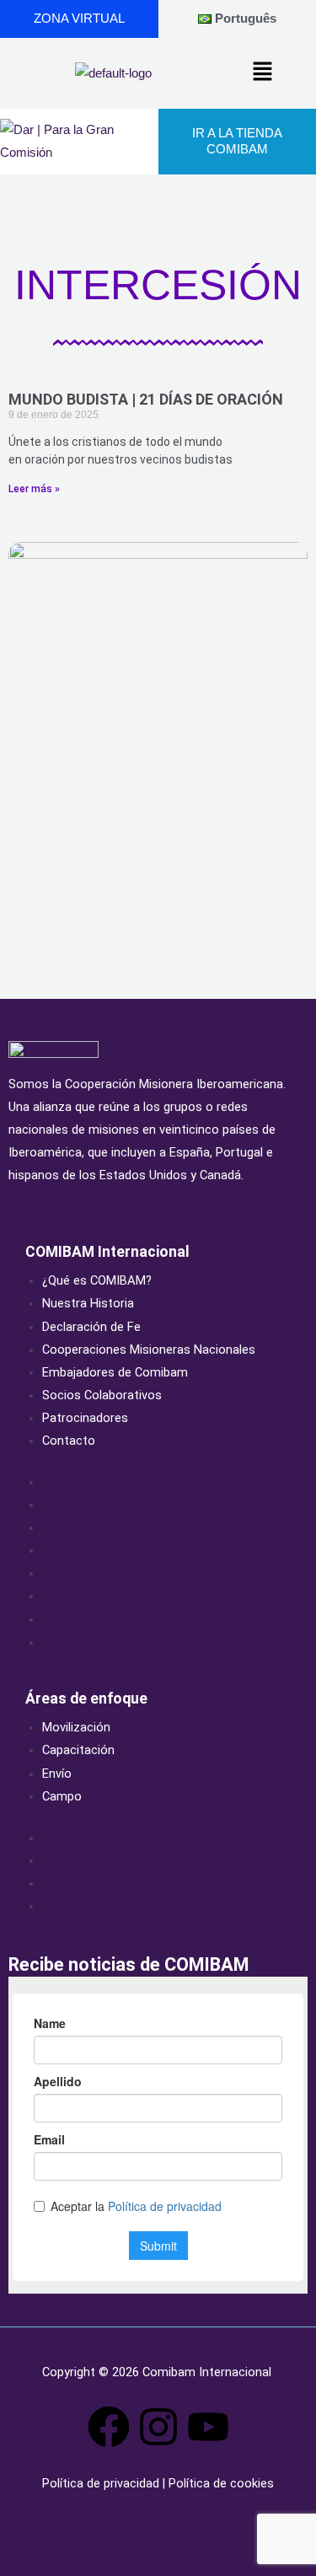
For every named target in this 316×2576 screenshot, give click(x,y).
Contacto (69, 1441)
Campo (62, 1796)
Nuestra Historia (88, 1303)
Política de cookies (220, 2483)
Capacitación (78, 1750)
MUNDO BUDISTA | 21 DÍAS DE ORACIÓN (146, 399)
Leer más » (34, 489)
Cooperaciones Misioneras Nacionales (149, 1350)
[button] (263, 73)
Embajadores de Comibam (115, 1372)
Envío (57, 1774)
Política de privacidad (102, 2483)
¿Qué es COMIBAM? (97, 1280)
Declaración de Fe (91, 1327)
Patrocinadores (85, 1418)
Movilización (76, 1727)
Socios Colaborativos (102, 1395)
